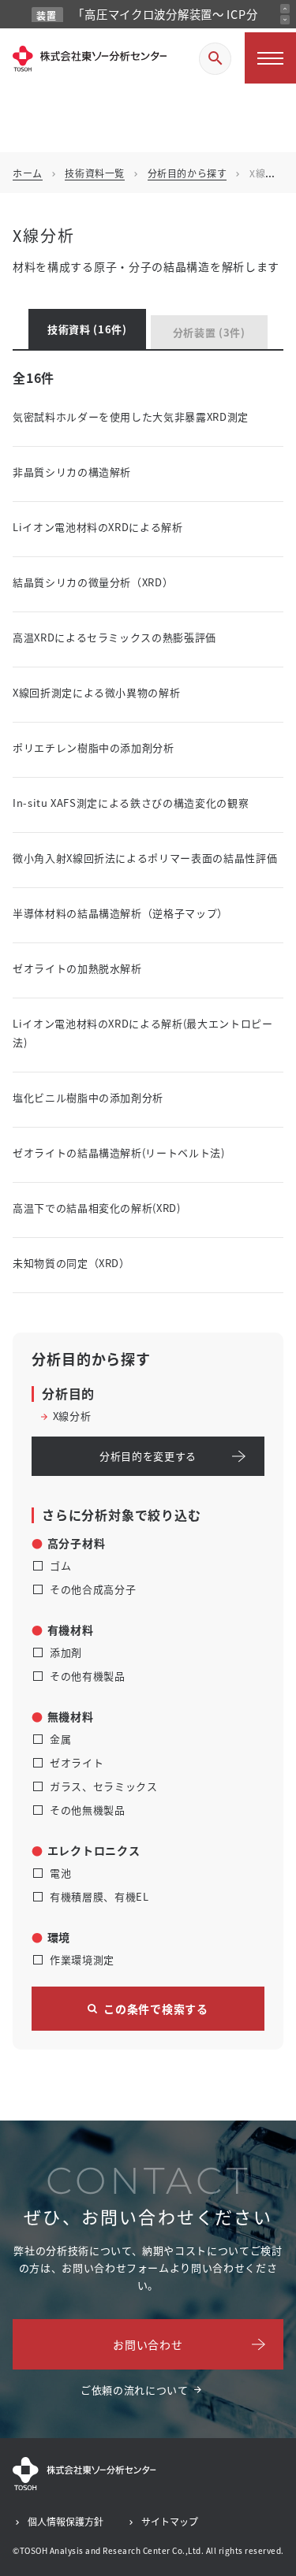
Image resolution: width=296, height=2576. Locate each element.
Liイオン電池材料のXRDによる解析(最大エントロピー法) (143, 1033)
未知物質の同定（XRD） (71, 1263)
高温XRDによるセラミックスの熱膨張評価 (114, 637)
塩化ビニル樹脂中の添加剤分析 (88, 1097)
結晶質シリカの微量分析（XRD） (93, 582)
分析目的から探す (187, 173)
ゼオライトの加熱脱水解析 (77, 968)
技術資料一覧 (95, 173)
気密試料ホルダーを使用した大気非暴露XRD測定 (131, 416)
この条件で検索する (155, 2009)
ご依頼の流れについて (135, 2390)
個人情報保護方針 (66, 2521)
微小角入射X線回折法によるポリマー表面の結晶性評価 (145, 858)
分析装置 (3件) (209, 332)
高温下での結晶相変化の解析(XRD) (97, 1208)
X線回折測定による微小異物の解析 (96, 692)
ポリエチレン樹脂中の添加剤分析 (94, 747)
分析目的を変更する (148, 1456)
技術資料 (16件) (87, 329)
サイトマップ (170, 2521)
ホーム (28, 173)
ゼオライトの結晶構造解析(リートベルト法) (119, 1152)
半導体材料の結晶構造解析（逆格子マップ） (120, 913)
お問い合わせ (148, 2344)
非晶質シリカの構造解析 (72, 472)
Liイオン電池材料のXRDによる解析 (98, 527)
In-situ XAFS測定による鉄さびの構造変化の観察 (131, 803)
